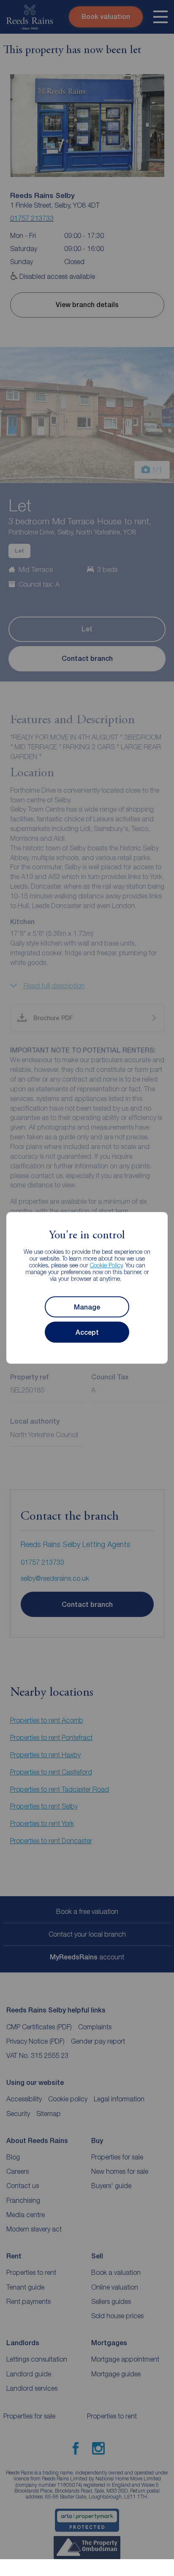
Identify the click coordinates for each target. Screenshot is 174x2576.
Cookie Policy (106, 1265)
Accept (87, 1332)
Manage (87, 1307)
